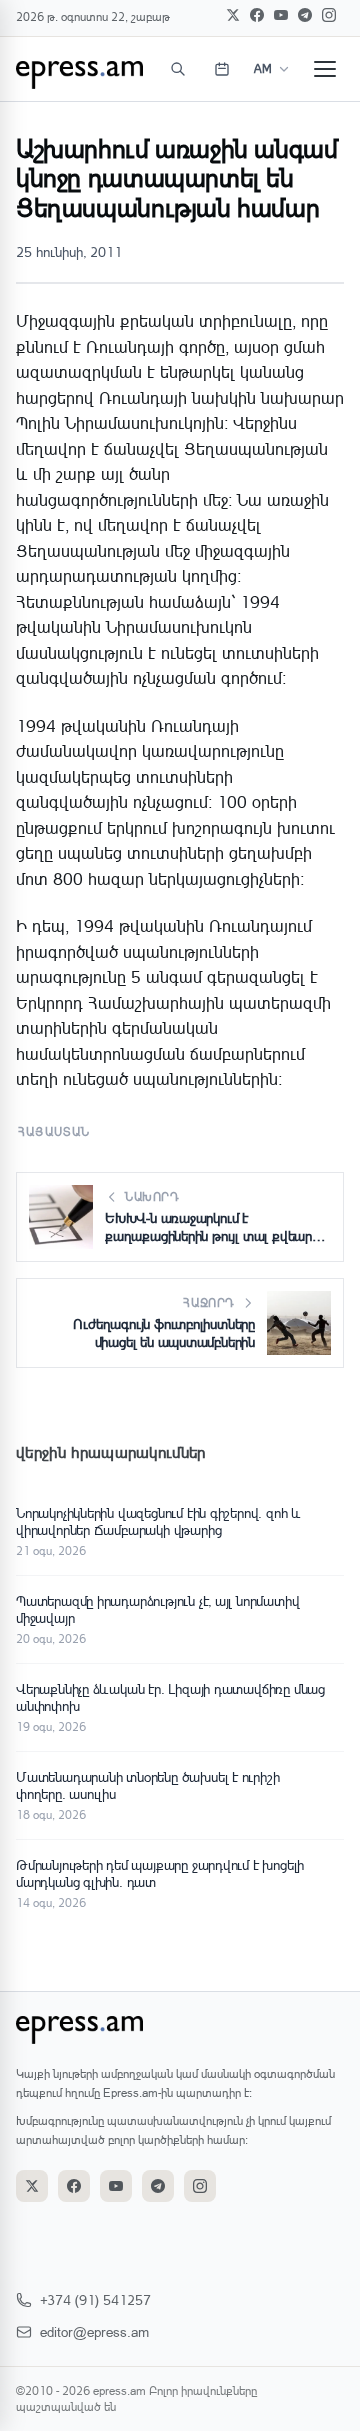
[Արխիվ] (222, 69)
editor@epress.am (94, 2331)
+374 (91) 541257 (95, 2299)
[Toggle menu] (325, 69)
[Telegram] (305, 15)
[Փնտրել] (178, 69)
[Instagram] (329, 15)
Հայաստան (54, 1131)
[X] (233, 15)
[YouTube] (281, 15)
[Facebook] (257, 15)
